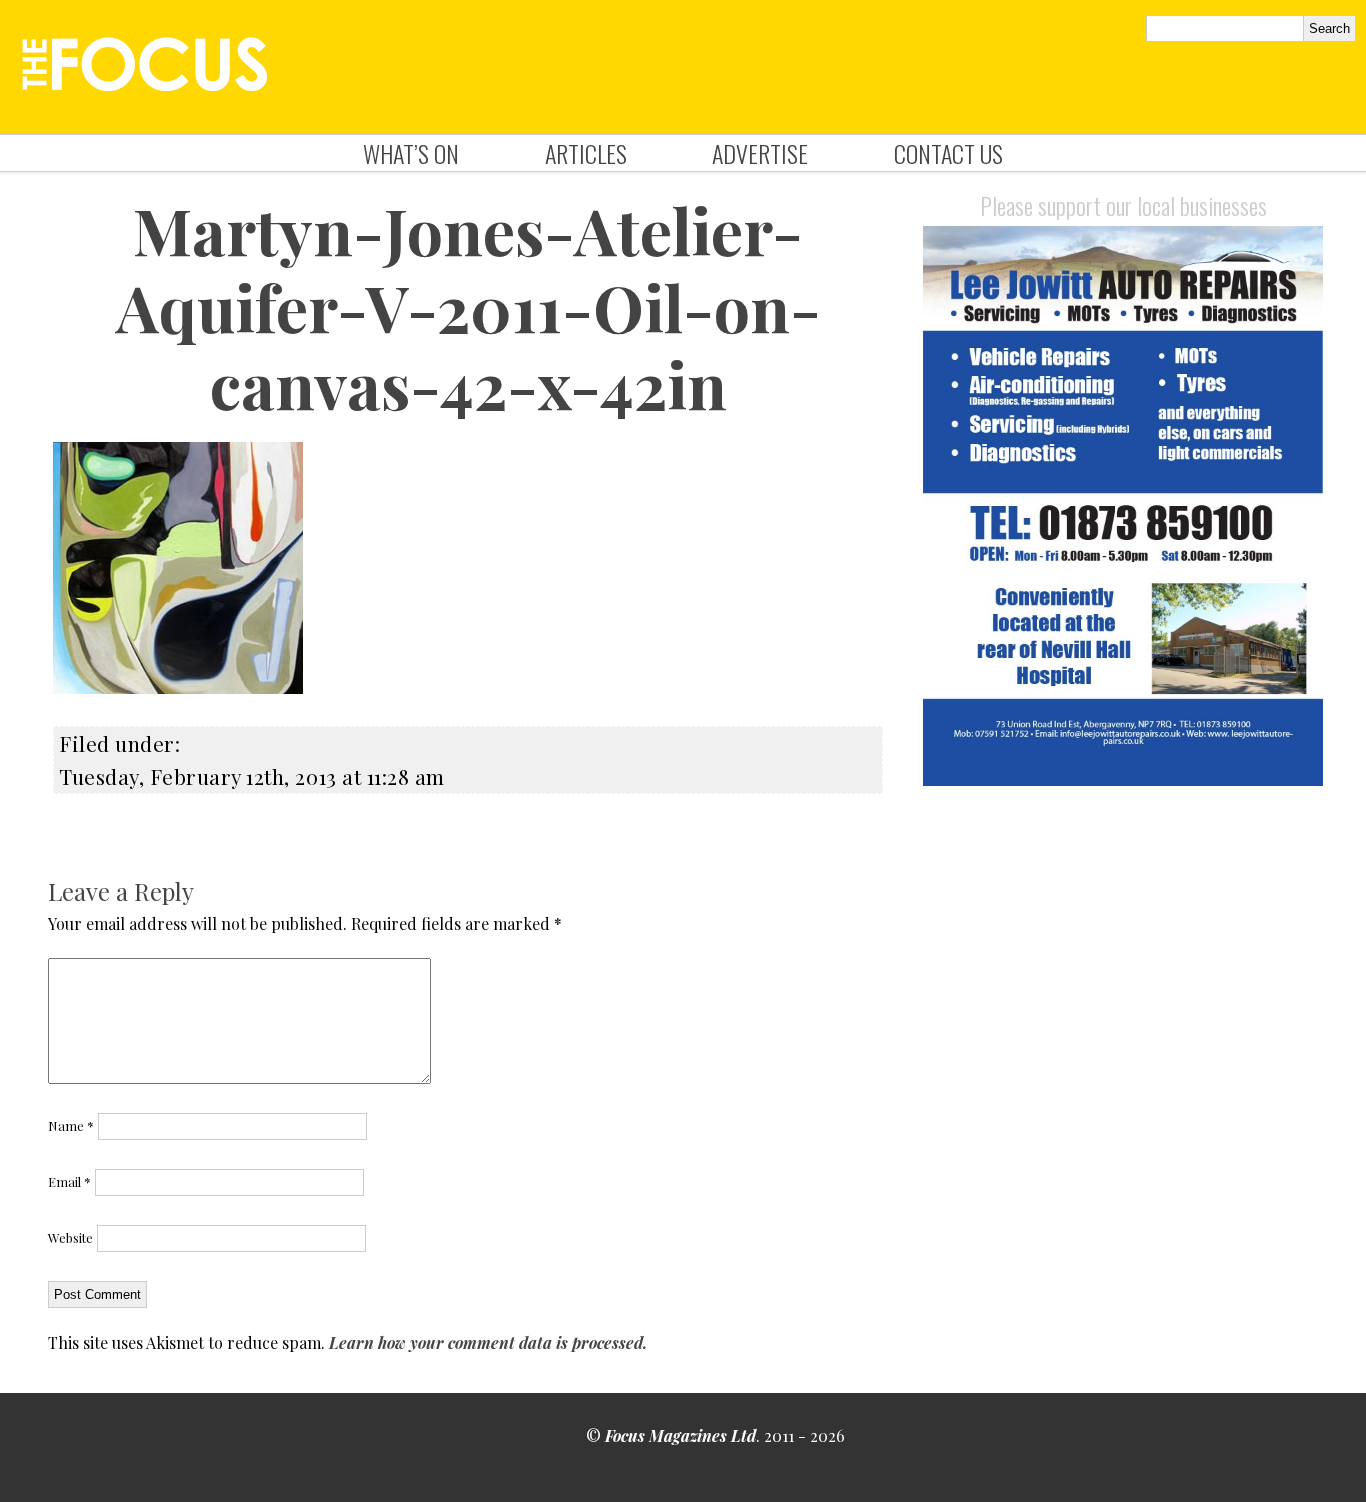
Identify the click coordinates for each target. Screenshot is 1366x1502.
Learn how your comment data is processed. (488, 1342)
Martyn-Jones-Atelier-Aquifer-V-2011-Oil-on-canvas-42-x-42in (468, 306)
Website (70, 1237)
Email (69, 1181)
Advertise (760, 153)
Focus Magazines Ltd (680, 1435)
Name (71, 1125)
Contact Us (948, 153)
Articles (586, 153)
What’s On (411, 153)
